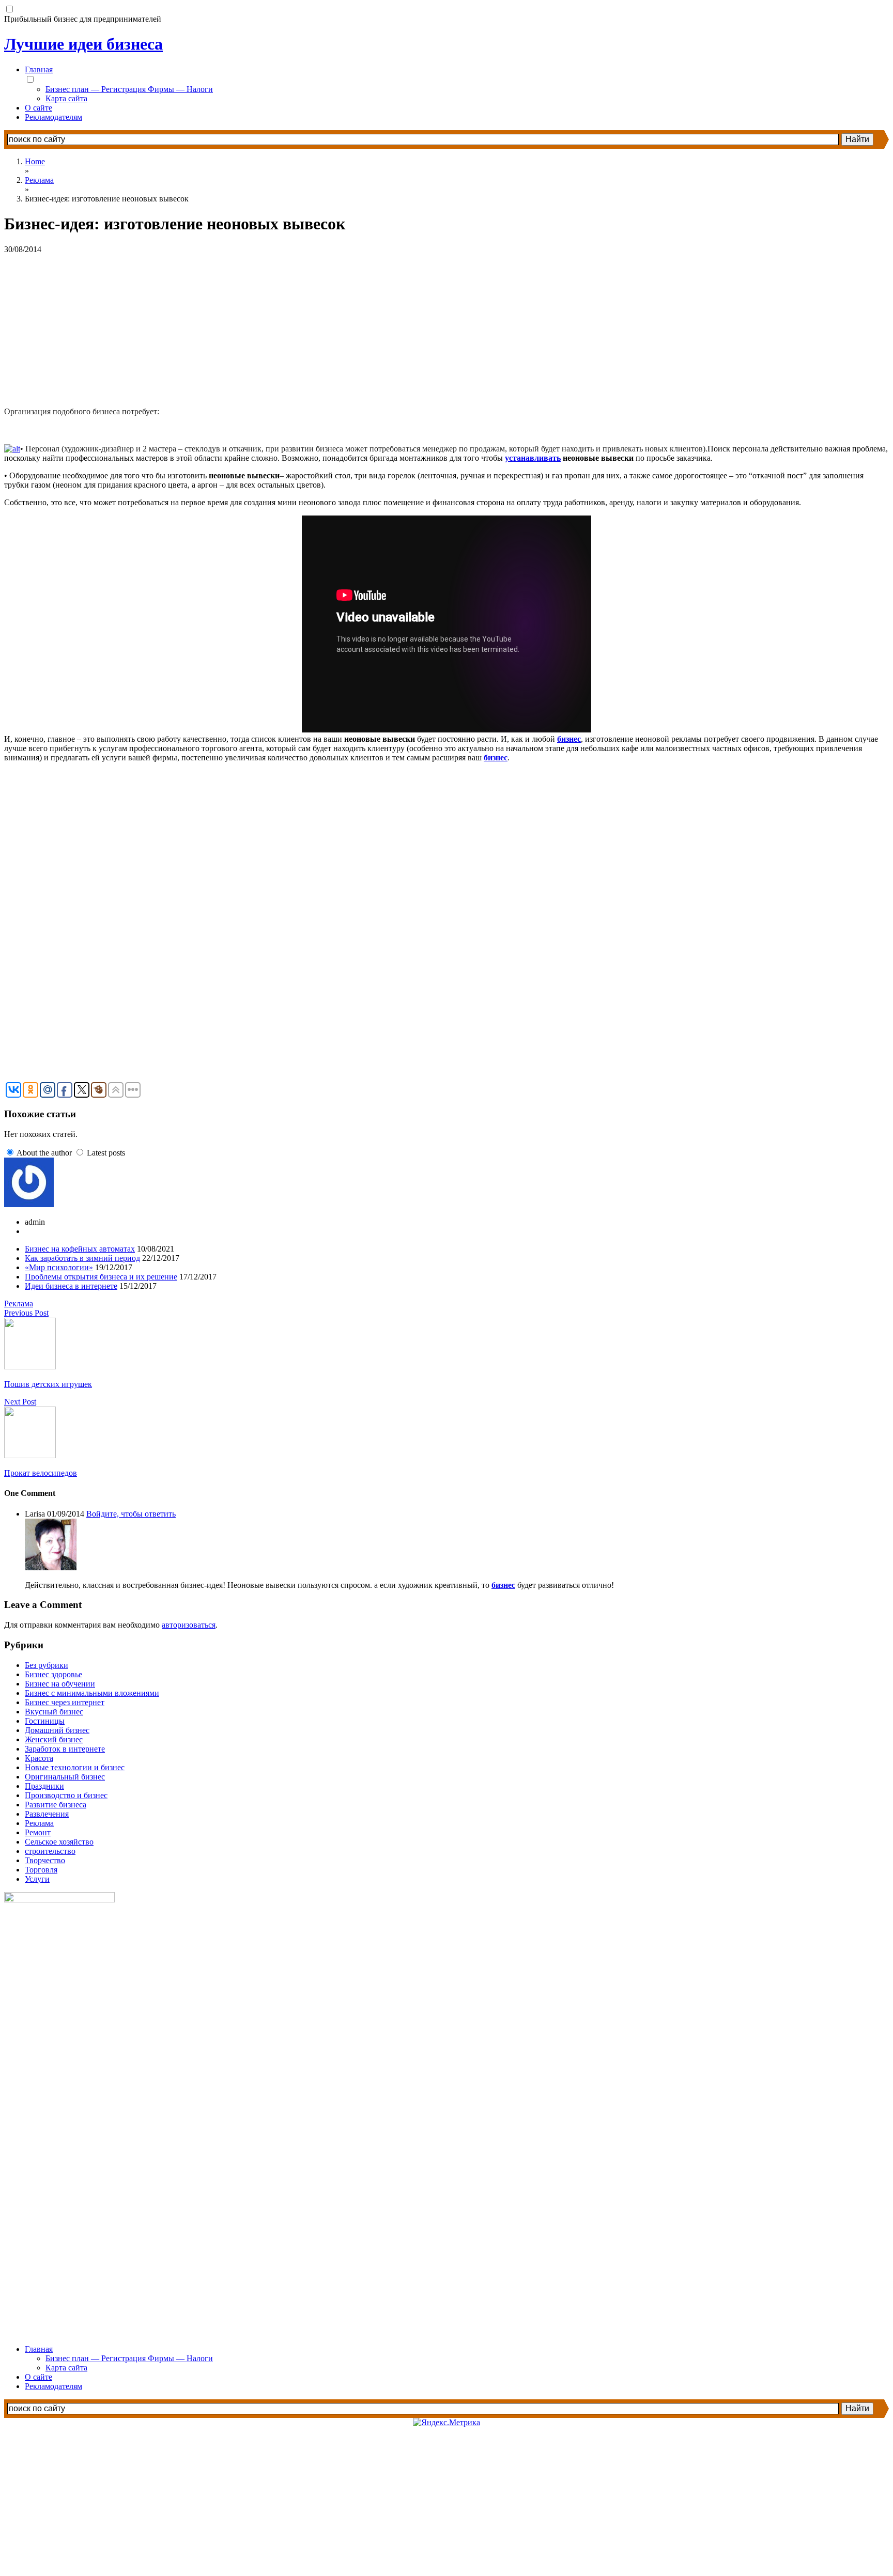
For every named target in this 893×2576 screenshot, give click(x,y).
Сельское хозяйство (59, 1842)
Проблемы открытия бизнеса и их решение (101, 1277)
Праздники (44, 1786)
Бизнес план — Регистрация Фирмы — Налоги (129, 89)
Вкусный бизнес (54, 1712)
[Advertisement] (314, 326)
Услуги (37, 1879)
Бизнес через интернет (65, 1702)
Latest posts (106, 1153)
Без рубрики (47, 1665)
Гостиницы (45, 1721)
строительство (50, 1851)
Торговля (41, 1870)
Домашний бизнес (57, 1730)
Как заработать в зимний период (82, 1258)
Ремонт (38, 1832)
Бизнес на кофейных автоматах (80, 1249)
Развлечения (47, 1814)
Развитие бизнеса (56, 1805)
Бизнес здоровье (53, 1674)
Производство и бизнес (66, 1795)
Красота (39, 1758)
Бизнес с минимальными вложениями (92, 1693)
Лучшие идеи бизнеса (83, 44)
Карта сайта (66, 98)
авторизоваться (189, 1625)
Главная (39, 69)
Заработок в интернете (65, 1749)
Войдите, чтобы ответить (131, 1514)
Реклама (19, 1303)
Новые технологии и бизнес (75, 1767)
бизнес (569, 739)
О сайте (39, 108)
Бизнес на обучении (60, 1684)
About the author (44, 1153)
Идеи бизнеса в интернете (71, 1286)
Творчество (45, 1860)
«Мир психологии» (59, 1267)
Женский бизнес (54, 1739)
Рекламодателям (53, 117)
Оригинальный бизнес (65, 1777)
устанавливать (533, 458)
